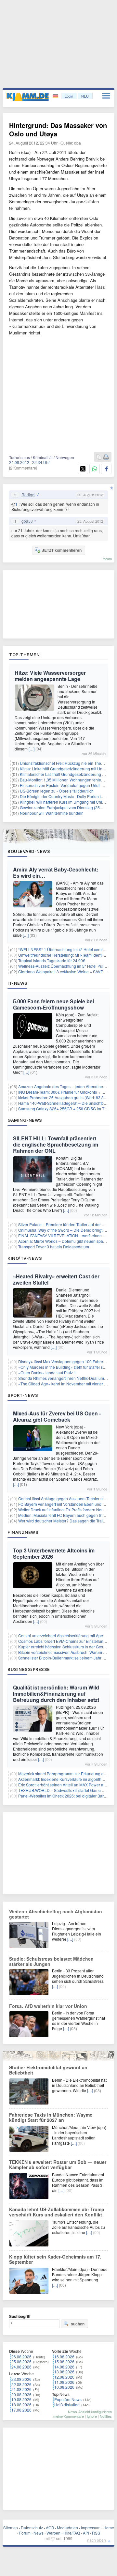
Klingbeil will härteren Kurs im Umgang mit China (63, 802)
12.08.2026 (64, 2377)
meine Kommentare (69, 2416)
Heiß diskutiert (67, 2405)
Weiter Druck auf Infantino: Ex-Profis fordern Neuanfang (67, 1510)
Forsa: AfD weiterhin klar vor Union (48, 2006)
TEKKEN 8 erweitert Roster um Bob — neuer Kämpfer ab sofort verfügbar (58, 2165)
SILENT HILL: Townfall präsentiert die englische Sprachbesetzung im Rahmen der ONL (56, 1144)
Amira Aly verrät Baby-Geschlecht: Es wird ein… (56, 872)
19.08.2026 (21, 2399)
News (39, 2533)
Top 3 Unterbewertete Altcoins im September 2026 (54, 1553)
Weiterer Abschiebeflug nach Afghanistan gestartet (56, 1914)
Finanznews (23, 1532)
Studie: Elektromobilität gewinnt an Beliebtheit (48, 2070)
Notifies (106, 2416)
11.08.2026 (64, 2382)
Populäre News (68, 2399)
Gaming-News (25, 1120)
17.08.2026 (21, 2410)
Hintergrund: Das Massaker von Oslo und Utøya (58, 129)
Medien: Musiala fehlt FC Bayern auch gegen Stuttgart (66, 1515)
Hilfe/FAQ (72, 2533)
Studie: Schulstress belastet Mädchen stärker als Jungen (51, 1961)
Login (69, 96)
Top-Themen (24, 655)
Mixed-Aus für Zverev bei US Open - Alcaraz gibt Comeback (57, 1416)
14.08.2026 (64, 2367)
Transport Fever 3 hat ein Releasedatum (54, 1247)
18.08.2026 (21, 2405)
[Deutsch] (56, 96)
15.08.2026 (64, 2361)
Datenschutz (32, 2528)
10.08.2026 (64, 2387)
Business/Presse (29, 1669)
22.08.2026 (21, 2384)
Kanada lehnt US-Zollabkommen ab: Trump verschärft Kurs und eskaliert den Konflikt (57, 2212)
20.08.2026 (21, 2394)
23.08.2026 (21, 2379)
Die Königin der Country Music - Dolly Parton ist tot (64, 796)
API (86, 2533)
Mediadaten (67, 2528)
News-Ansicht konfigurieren (90, 2412)
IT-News (18, 983)
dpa (78, 143)
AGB (50, 2528)
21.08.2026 (21, 2389)
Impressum (91, 2528)
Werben (53, 2533)
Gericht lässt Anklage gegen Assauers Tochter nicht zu (66, 1498)
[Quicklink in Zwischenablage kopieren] (99, 457)
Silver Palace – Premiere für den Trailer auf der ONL (64, 1224)
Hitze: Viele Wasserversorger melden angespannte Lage (50, 676)
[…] (32, 749)
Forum (25, 2533)
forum (107, 559)
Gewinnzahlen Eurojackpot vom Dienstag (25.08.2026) (68, 807)
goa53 (27, 521)
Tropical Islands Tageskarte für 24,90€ (52, 960)
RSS (96, 2533)
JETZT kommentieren (62, 550)
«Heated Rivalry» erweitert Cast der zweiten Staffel (56, 1279)
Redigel (28, 495)
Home (109, 2528)
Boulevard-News (29, 851)
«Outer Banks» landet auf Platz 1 (47, 1373)
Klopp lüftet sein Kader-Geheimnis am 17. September (55, 2259)
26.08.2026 (21, 2357)
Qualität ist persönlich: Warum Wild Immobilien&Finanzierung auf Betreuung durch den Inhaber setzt (56, 1694)
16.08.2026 (64, 2357)
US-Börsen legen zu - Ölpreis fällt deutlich (57, 791)
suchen (78, 2324)
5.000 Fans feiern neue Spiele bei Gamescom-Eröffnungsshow (53, 1004)
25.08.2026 (21, 2361)
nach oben (97, 2540)
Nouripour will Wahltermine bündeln (52, 813)
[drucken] (106, 457)
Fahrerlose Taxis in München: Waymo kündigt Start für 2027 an (51, 2117)
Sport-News (23, 1395)
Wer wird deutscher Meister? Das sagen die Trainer (63, 1521)
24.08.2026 (21, 2367)
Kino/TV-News (25, 1258)
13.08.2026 (64, 2372)
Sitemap (11, 2528)
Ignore (92, 2416)
